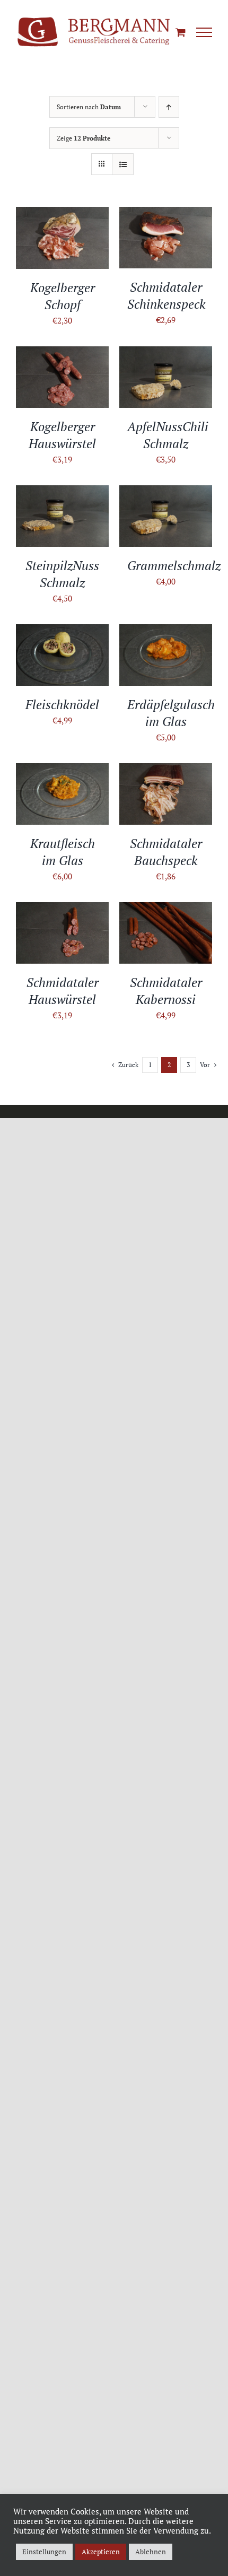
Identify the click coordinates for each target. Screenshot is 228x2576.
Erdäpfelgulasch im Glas (171, 713)
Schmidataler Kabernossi (166, 991)
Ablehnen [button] (151, 2552)
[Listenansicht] (123, 164)
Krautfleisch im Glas (63, 852)
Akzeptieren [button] (101, 2552)
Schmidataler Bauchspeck (166, 852)
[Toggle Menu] (204, 32)
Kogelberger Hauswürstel (62, 435)
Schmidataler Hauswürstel (63, 991)
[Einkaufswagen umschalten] (181, 32)
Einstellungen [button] (44, 2552)
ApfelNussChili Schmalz (168, 435)
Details (63, 251)
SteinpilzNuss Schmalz (62, 574)
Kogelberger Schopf (63, 296)
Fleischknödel (62, 704)
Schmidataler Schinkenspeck (166, 295)
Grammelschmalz (174, 565)
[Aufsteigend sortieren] (169, 107)
